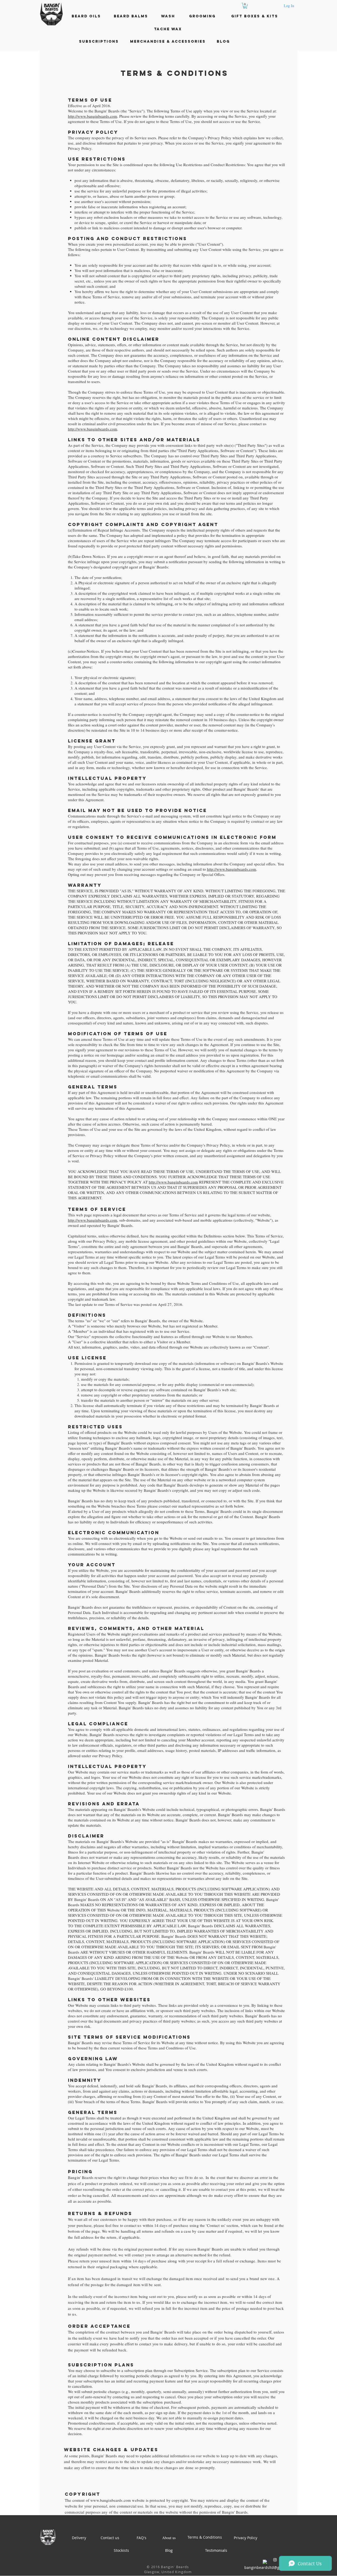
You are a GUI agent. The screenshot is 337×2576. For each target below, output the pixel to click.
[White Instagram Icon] (275, 2560)
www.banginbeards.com (111, 2500)
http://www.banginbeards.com (93, 116)
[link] (245, 6)
